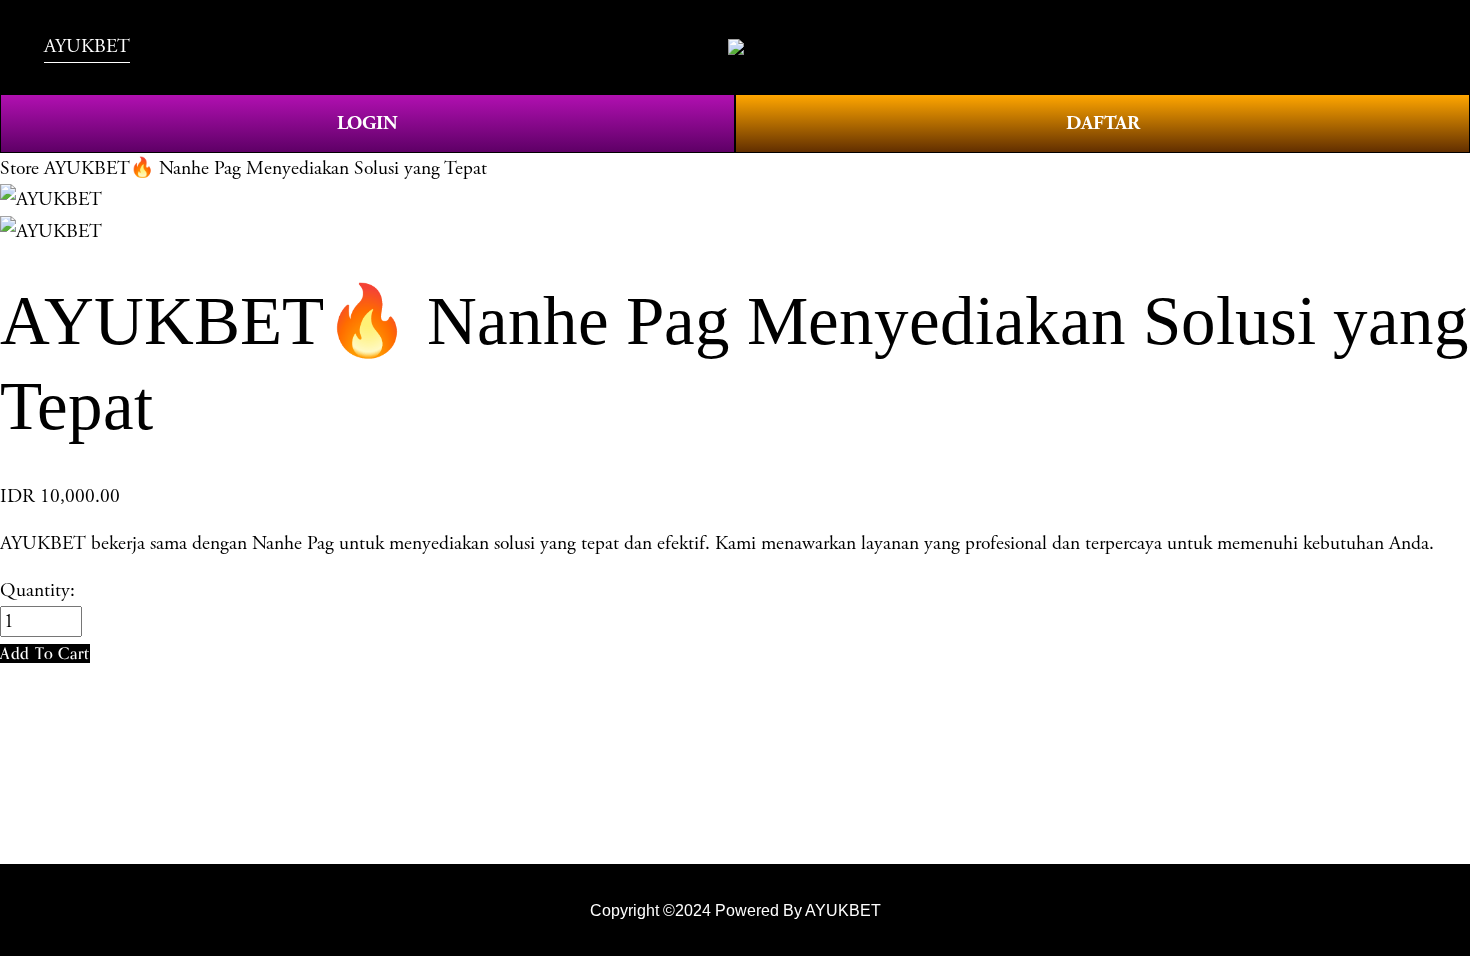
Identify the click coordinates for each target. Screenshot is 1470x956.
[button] (45, 653)
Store (19, 168)
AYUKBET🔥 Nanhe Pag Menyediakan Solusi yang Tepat (265, 168)
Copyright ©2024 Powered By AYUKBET (735, 910)
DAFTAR (1103, 123)
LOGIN (367, 123)
